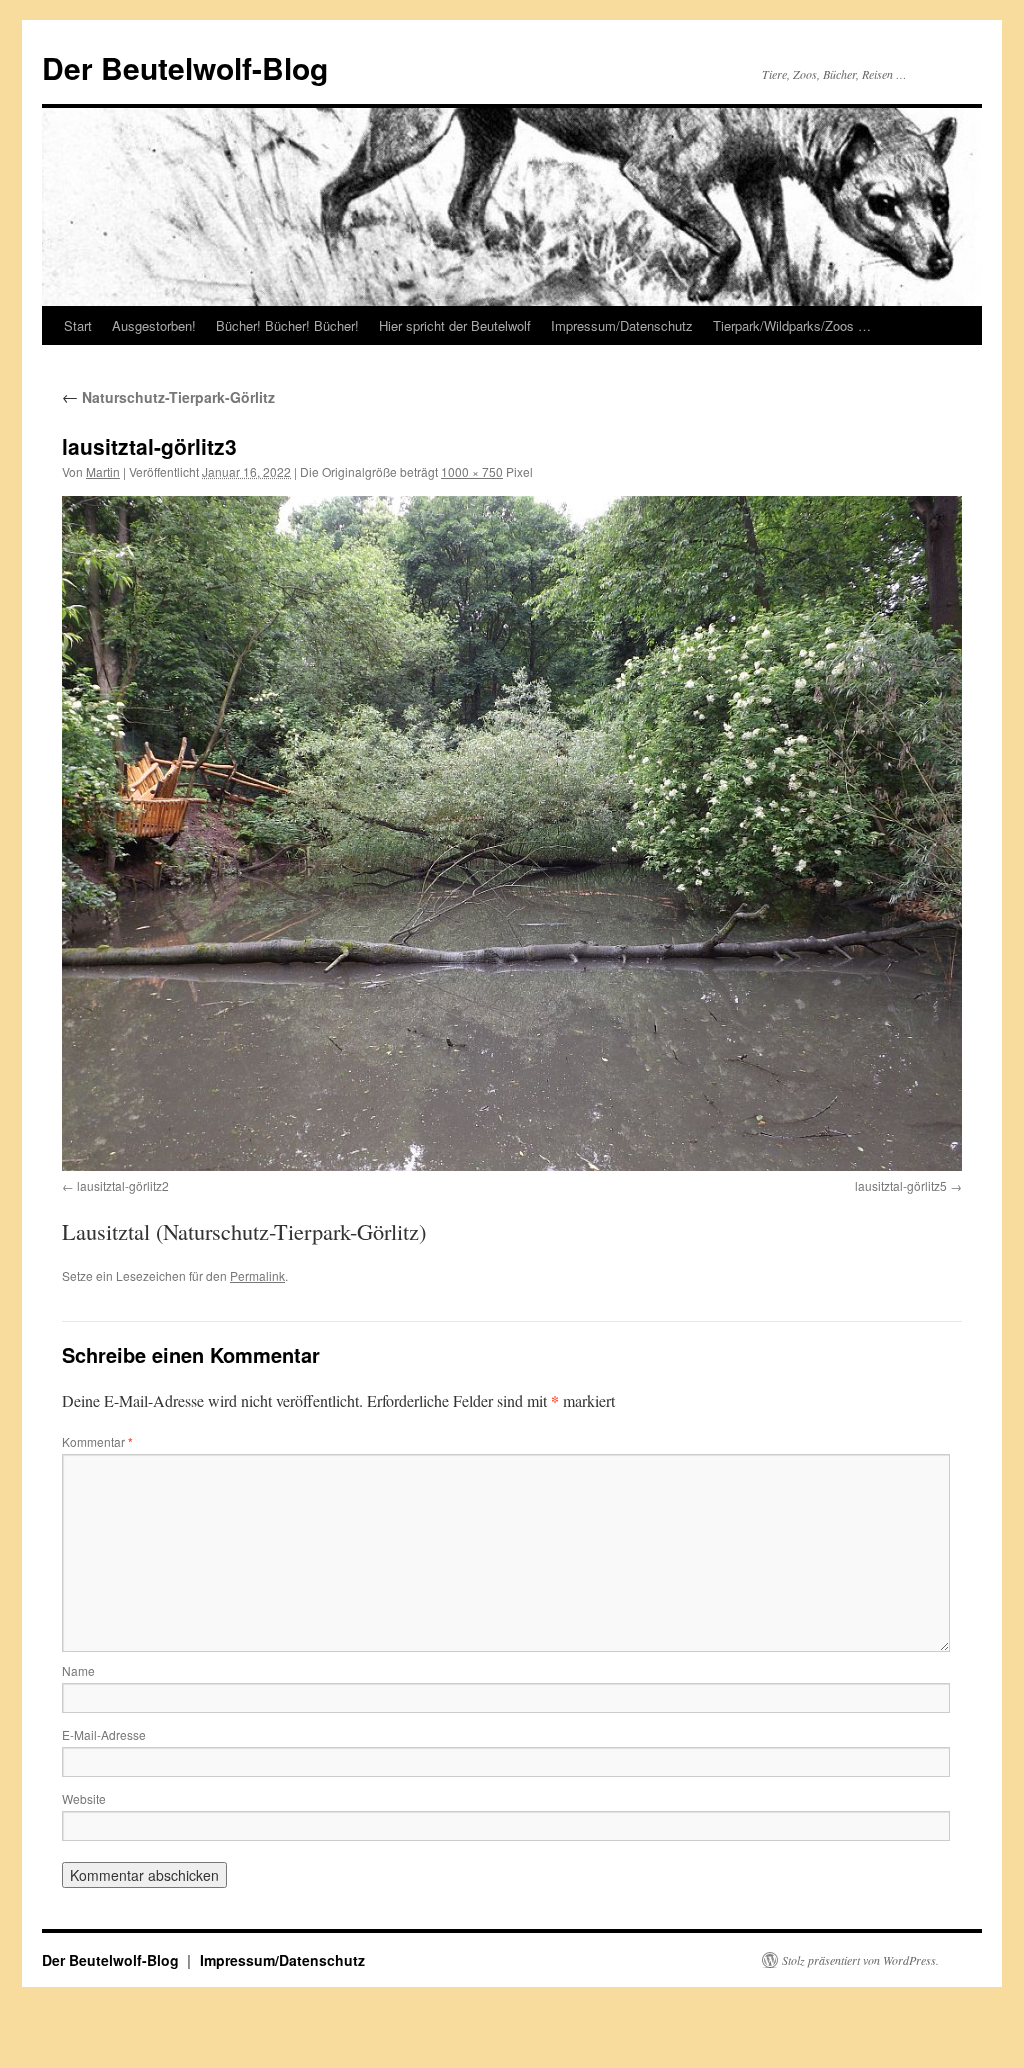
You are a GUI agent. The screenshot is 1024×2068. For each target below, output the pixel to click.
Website (84, 1798)
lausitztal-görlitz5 (901, 1185)
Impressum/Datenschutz (622, 325)
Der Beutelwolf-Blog (185, 67)
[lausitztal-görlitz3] (512, 833)
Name (78, 1670)
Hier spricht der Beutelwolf (455, 325)
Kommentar (97, 1441)
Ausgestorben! (154, 325)
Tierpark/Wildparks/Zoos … (792, 325)
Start (78, 325)
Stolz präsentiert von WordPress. (860, 1960)
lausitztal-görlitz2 (123, 1185)
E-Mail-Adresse (104, 1734)
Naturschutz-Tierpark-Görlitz (168, 397)
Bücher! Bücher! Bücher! (287, 325)
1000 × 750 (472, 471)
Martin (103, 471)
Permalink (257, 1275)
